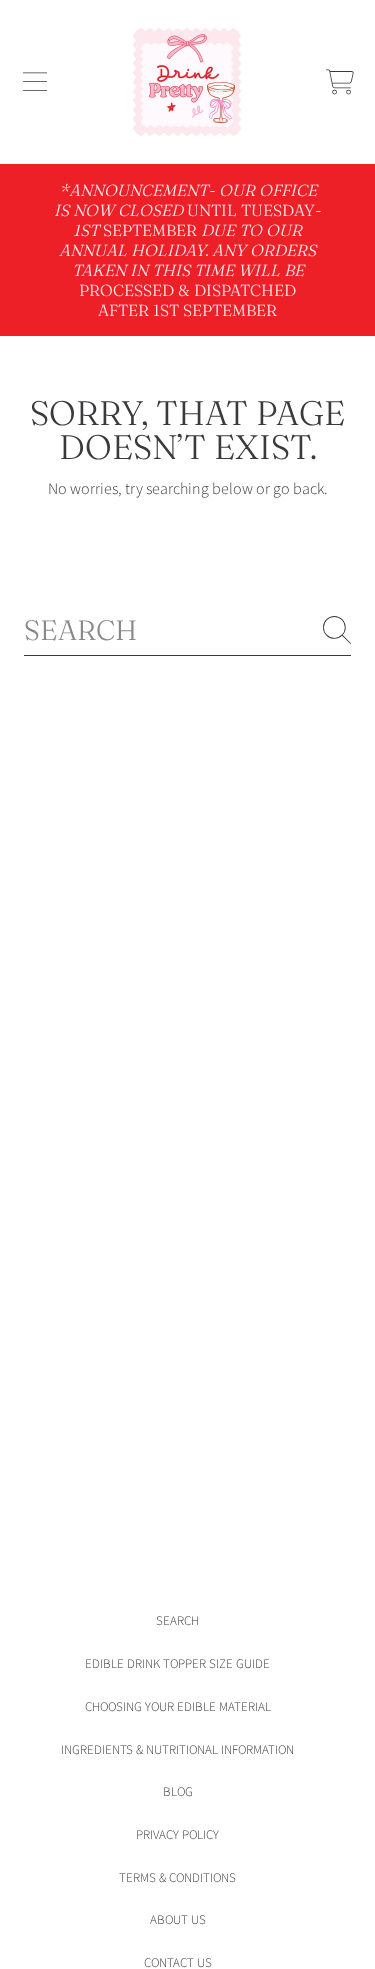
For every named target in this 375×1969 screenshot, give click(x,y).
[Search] (337, 630)
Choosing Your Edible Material (178, 1707)
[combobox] (187, 630)
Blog (178, 1792)
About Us (178, 1920)
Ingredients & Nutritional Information (177, 1750)
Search (177, 1621)
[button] (35, 82)
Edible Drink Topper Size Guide (177, 1664)
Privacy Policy (177, 1835)
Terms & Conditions (177, 1878)
